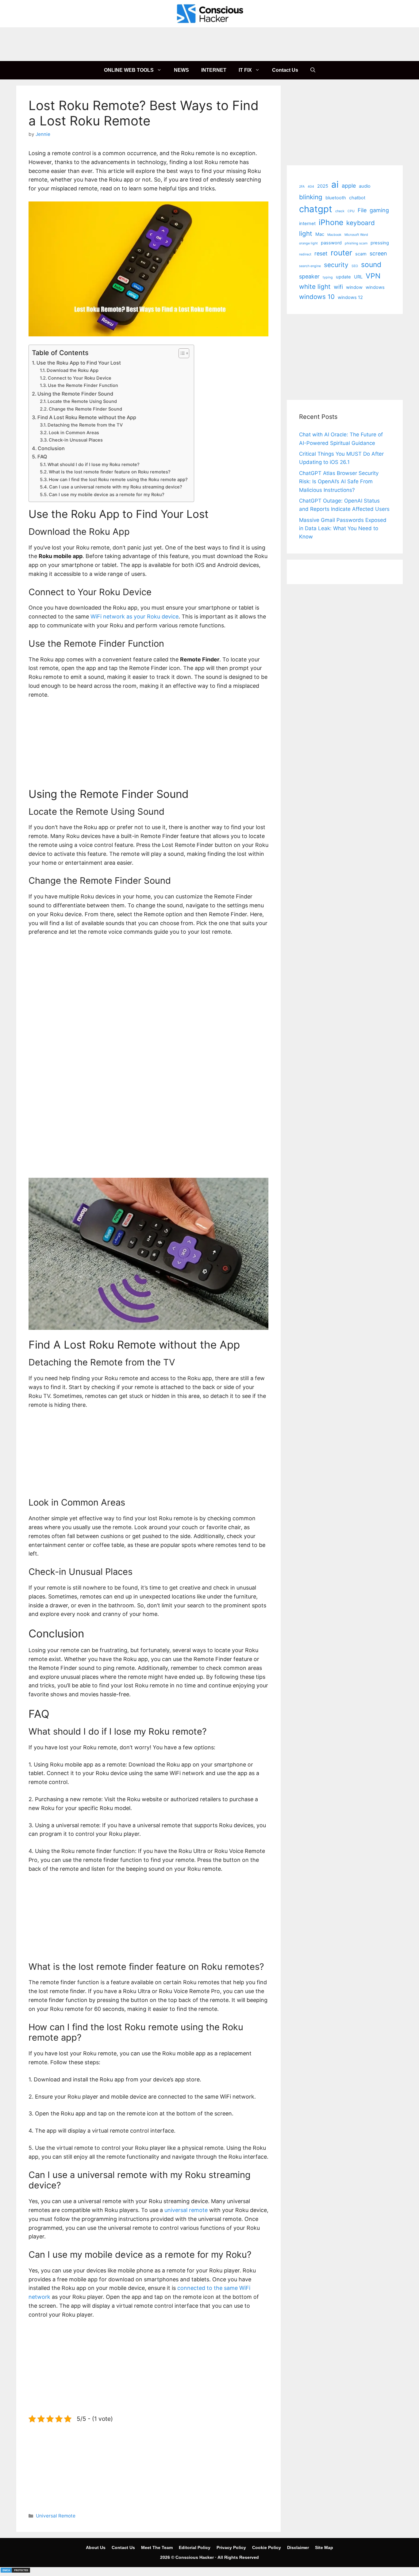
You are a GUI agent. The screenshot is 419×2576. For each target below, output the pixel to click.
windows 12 (350, 297)
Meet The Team (157, 2547)
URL (358, 277)
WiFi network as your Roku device (135, 616)
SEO (355, 266)
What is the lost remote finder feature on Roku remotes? (110, 472)
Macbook (334, 235)
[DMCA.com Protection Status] (15, 2571)
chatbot (357, 198)
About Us (96, 2547)
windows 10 (317, 297)
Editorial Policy (195, 2547)
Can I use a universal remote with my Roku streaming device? (116, 487)
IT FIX (245, 70)
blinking (311, 197)
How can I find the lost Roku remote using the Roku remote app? (118, 480)
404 (311, 187)
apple (349, 186)
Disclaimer (298, 2547)
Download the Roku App (73, 370)
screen (378, 253)
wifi (338, 287)
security (336, 265)
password (331, 243)
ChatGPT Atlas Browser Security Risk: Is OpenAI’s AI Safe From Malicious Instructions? (339, 481)
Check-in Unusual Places (76, 440)
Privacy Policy (231, 2547)
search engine (310, 266)
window (354, 287)
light (306, 233)
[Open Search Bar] (313, 70)
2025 (323, 186)
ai (335, 184)
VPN (373, 276)
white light (315, 287)
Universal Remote (56, 2516)
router (341, 253)
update (343, 277)
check (340, 211)
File (362, 210)
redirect (305, 254)
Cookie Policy (267, 2547)
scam (361, 254)
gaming (379, 210)
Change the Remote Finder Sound (85, 409)
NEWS (181, 70)
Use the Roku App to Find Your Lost (79, 363)
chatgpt (316, 209)
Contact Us (285, 70)
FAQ (42, 457)
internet (307, 224)
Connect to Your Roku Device (80, 378)
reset (321, 253)
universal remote (186, 2210)
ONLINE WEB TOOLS (129, 70)
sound (371, 265)
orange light (308, 243)
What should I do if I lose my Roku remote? (94, 465)
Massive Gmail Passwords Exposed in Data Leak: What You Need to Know (343, 528)
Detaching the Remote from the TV (85, 425)
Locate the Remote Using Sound (82, 401)
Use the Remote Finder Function (83, 385)
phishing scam (356, 243)
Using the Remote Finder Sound (75, 394)
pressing (380, 243)
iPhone (331, 222)
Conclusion (51, 448)
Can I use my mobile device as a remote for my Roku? (107, 495)
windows (375, 287)
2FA (302, 187)
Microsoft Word (356, 235)
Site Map (324, 2547)
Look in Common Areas (74, 433)
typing (328, 277)
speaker (309, 276)
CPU (351, 211)
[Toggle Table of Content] (181, 353)
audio (365, 186)
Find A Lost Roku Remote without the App (87, 417)
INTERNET (214, 70)
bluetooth (336, 198)
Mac (320, 234)
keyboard (361, 223)
